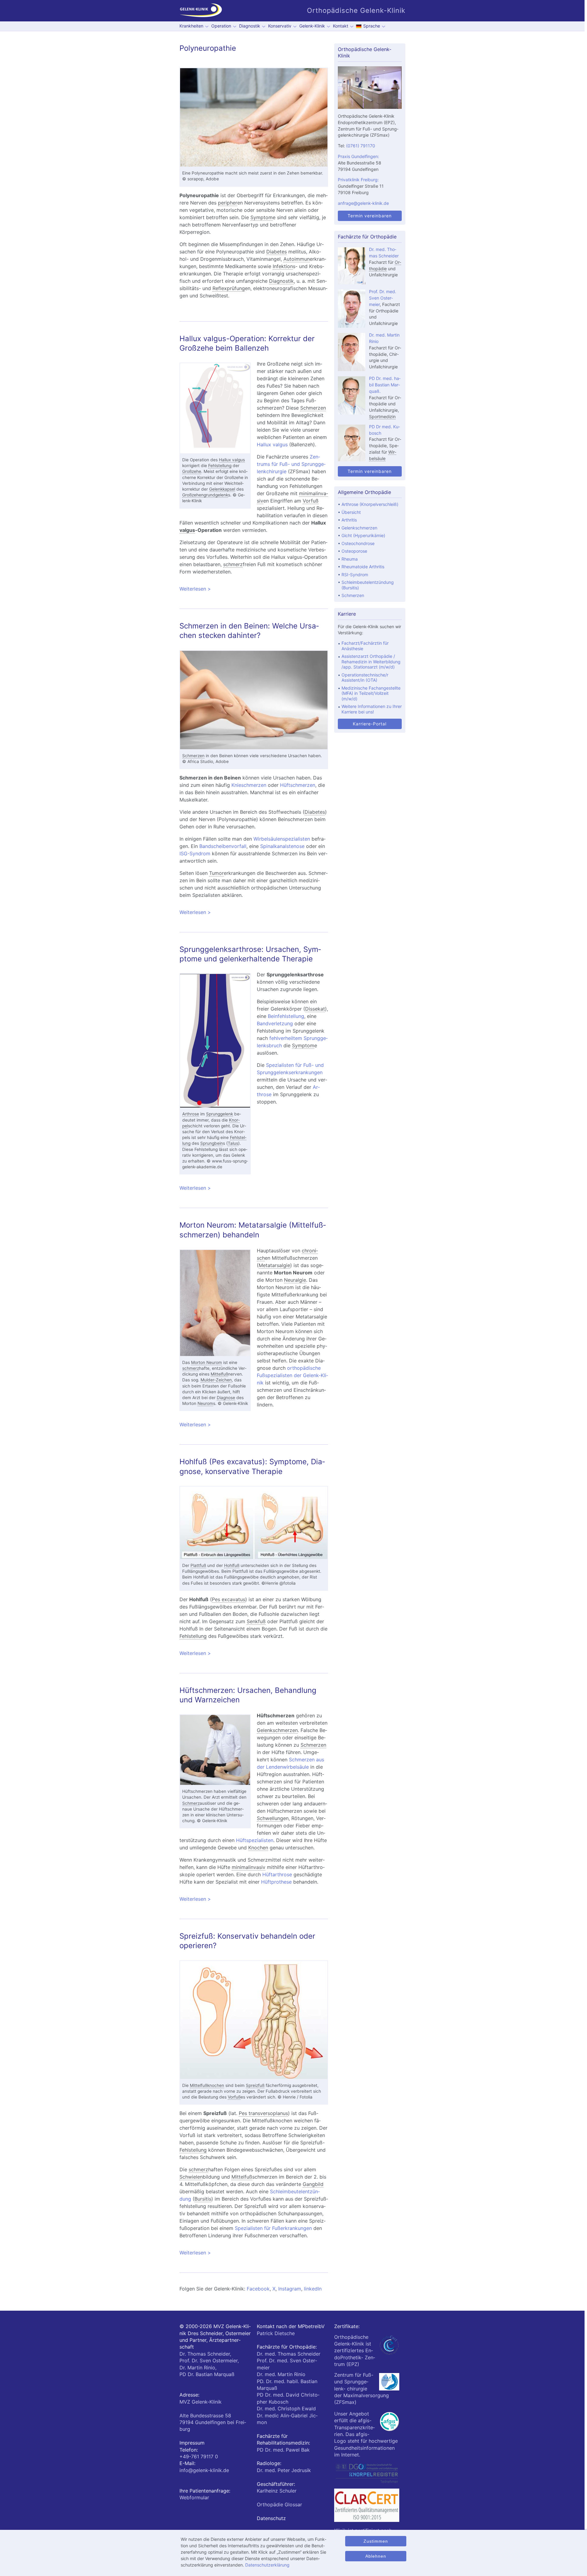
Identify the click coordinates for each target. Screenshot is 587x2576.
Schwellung (270, 1818)
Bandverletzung (275, 1023)
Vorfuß (311, 501)
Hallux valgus (232, 460)
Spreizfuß (255, 2085)
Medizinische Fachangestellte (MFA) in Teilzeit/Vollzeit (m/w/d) (371, 693)
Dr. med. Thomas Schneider (289, 2354)
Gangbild (313, 2184)
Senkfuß (256, 1621)
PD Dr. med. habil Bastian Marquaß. (385, 385)
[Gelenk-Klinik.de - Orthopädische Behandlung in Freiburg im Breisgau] (201, 11)
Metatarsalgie (274, 1265)
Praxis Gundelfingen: (358, 156)
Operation (221, 26)
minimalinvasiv (249, 1867)
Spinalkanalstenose (282, 846)
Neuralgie (295, 1280)
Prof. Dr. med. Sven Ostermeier (383, 298)
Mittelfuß (219, 1374)
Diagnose (226, 1398)
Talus (233, 1143)
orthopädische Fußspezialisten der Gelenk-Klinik (292, 1375)
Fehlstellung (220, 466)
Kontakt (341, 26)
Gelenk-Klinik (312, 26)
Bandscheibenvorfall (223, 846)
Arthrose (191, 1114)
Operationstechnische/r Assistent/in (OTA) (365, 678)
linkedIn (313, 2289)
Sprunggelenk (220, 1114)
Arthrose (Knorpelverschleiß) (370, 504)
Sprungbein (212, 1143)
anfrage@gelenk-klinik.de (363, 203)
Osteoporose (354, 551)
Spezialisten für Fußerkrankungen (273, 2228)
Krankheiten (191, 26)
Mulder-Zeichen (216, 1380)
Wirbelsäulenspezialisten (282, 839)
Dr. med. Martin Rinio (281, 2374)
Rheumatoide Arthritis (363, 567)
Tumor (216, 873)
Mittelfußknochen (207, 2085)
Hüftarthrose (277, 1874)
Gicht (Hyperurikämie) (363, 535)
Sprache (372, 26)
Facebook (258, 2289)
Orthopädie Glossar (279, 2504)
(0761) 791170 (361, 146)
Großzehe (192, 471)
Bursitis (203, 2199)
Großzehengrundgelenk (205, 495)
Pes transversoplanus (263, 2113)
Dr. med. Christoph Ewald (286, 2408)
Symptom (262, 217)
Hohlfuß (232, 1565)
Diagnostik (250, 26)
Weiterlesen (254, 589)
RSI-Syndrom (355, 575)
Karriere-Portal (370, 724)
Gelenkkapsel (222, 489)
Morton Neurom (207, 1362)
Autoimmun (297, 259)
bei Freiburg (213, 2422)
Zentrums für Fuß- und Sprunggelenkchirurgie (291, 464)
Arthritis (349, 520)
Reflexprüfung (229, 288)
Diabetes (277, 252)
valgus (187, 530)
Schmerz (191, 1803)
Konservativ (280, 26)
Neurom (205, 1403)
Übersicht (351, 512)
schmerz (233, 564)
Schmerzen (313, 408)
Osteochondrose (358, 543)
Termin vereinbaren (370, 216)
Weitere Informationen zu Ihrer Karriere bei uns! (372, 709)
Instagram (290, 2289)
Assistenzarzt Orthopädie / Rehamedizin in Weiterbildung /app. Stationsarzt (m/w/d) (371, 662)
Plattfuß (198, 1565)
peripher (228, 203)
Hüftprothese (276, 1882)
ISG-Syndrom (195, 853)
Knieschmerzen (249, 785)
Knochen (258, 1848)
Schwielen (191, 2177)
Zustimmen (376, 2541)
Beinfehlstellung (286, 1016)
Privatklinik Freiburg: (358, 180)
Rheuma (350, 559)
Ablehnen (376, 2556)
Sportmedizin (382, 416)
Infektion (283, 266)
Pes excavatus (229, 1599)
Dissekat (315, 1009)
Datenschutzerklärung (267, 2565)
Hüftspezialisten (255, 1840)
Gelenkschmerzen (277, 1730)
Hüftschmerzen (298, 785)
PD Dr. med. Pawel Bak (283, 2450)
